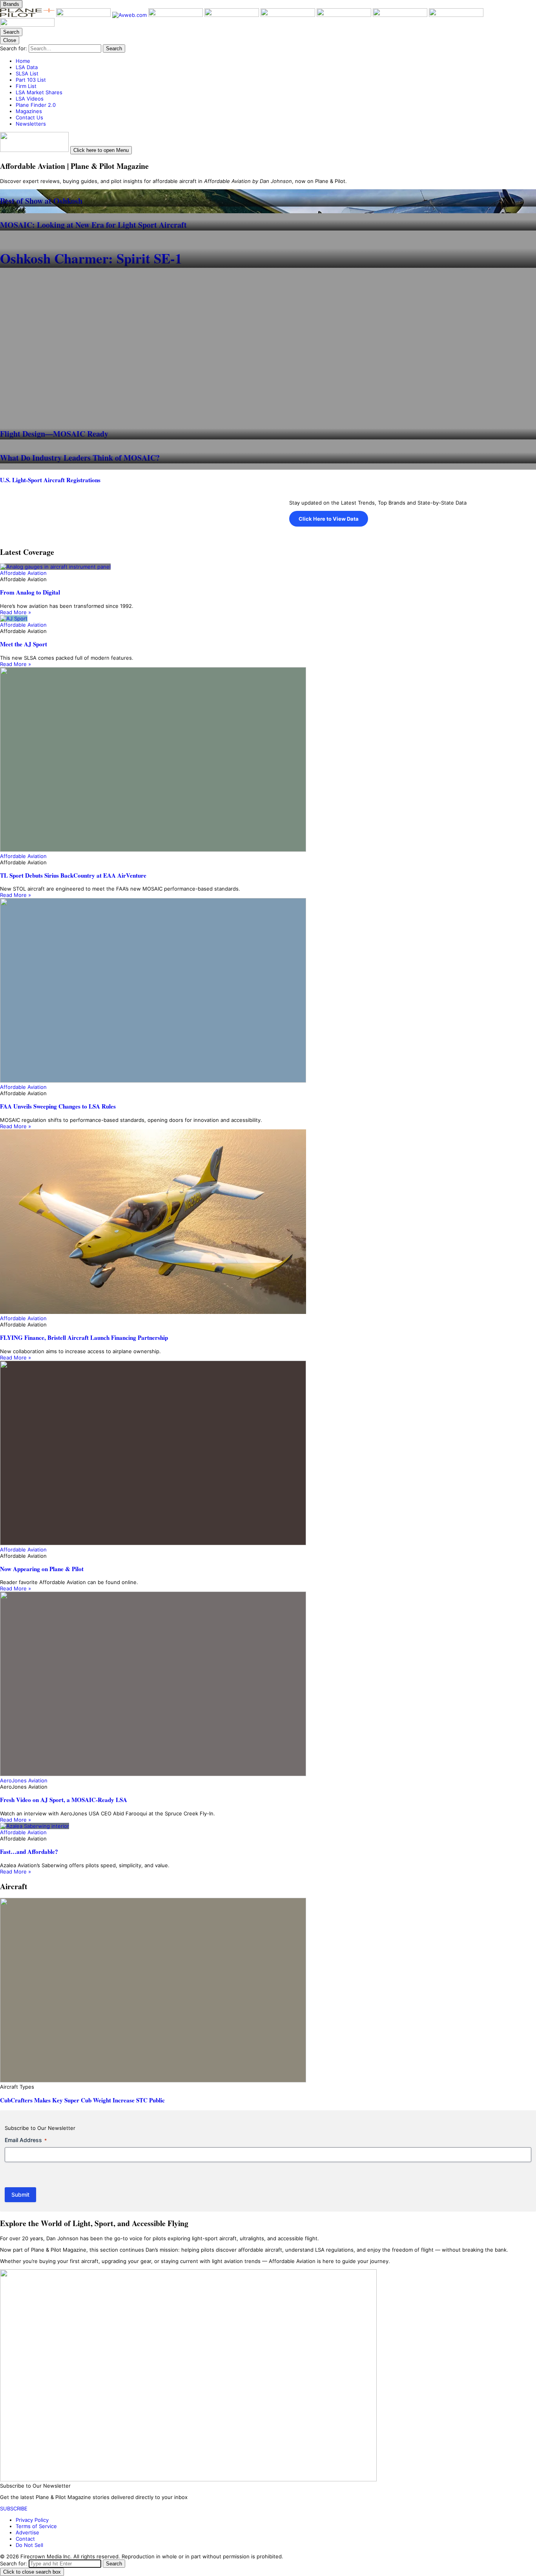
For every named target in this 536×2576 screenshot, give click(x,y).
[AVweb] (130, 15)
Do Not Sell (29, 2545)
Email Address (26, 2140)
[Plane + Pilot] (28, 15)
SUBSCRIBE (14, 2508)
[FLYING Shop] (27, 25)
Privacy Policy (32, 2520)
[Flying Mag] (84, 15)
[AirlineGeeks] (176, 15)
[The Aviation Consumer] (345, 15)
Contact (25, 2539)
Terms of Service (36, 2526)
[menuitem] (276, 61)
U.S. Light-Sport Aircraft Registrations (50, 480)
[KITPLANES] (289, 15)
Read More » (15, 612)
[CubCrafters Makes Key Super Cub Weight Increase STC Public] (268, 1991)
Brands (11, 4)
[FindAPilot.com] (456, 15)
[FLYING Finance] (401, 15)
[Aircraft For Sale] (232, 15)
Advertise (27, 2532)
